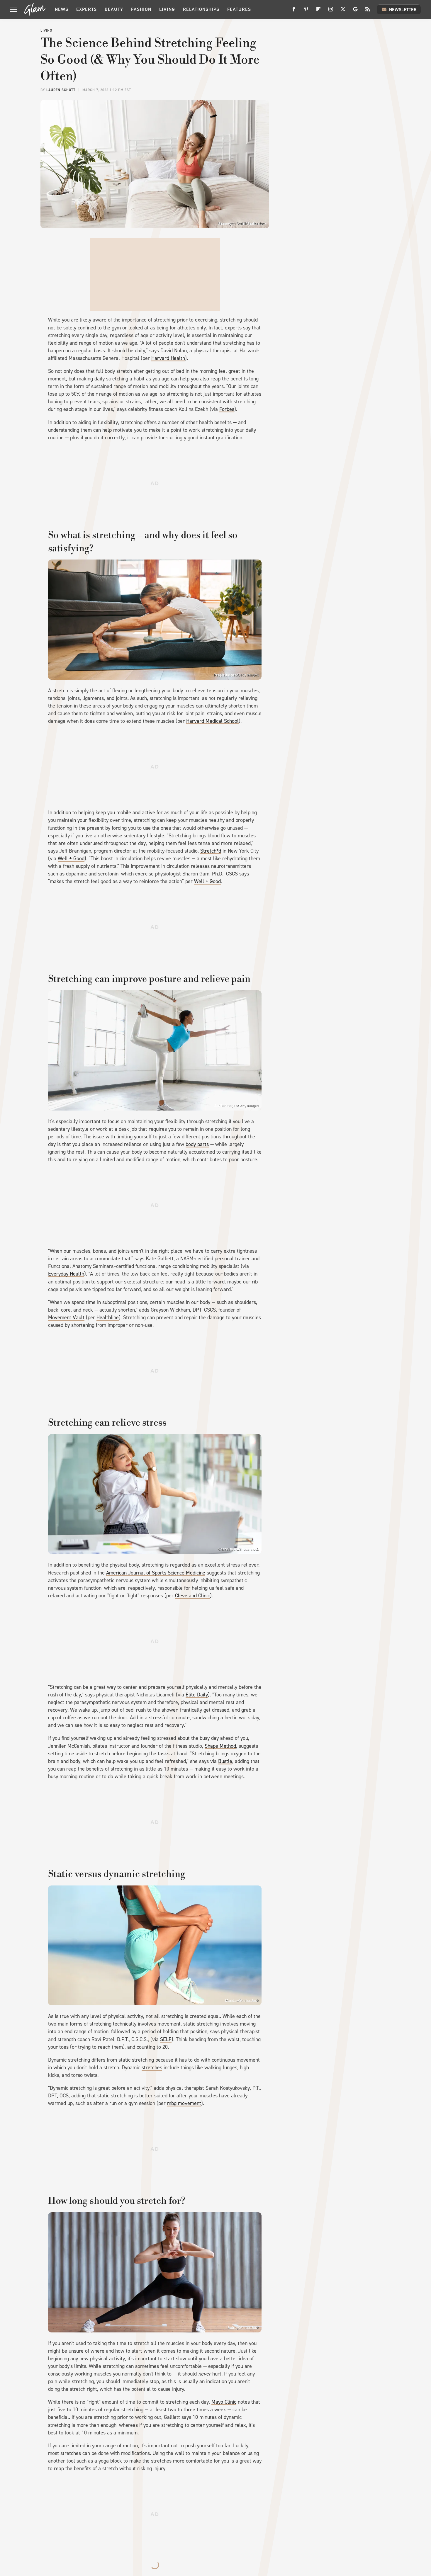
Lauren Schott (61, 90)
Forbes (227, 409)
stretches (152, 2067)
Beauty (114, 9)
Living (167, 9)
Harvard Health (168, 358)
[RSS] (368, 11)
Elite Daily (197, 1695)
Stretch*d (211, 851)
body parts (197, 1144)
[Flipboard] (318, 11)
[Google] (355, 11)
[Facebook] (294, 11)
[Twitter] (343, 11)
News (62, 9)
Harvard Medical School (212, 721)
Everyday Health (66, 1274)
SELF (166, 2039)
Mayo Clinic (224, 2402)
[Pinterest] (306, 11)
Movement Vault (66, 1317)
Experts (86, 9)
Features (239, 9)
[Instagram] (331, 11)
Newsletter (403, 10)
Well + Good (71, 858)
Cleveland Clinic (192, 1596)
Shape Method (220, 1746)
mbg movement (184, 2103)
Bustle (225, 1761)
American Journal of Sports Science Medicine (156, 1573)
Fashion (141, 9)
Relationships (201, 9)
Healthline (108, 1317)
